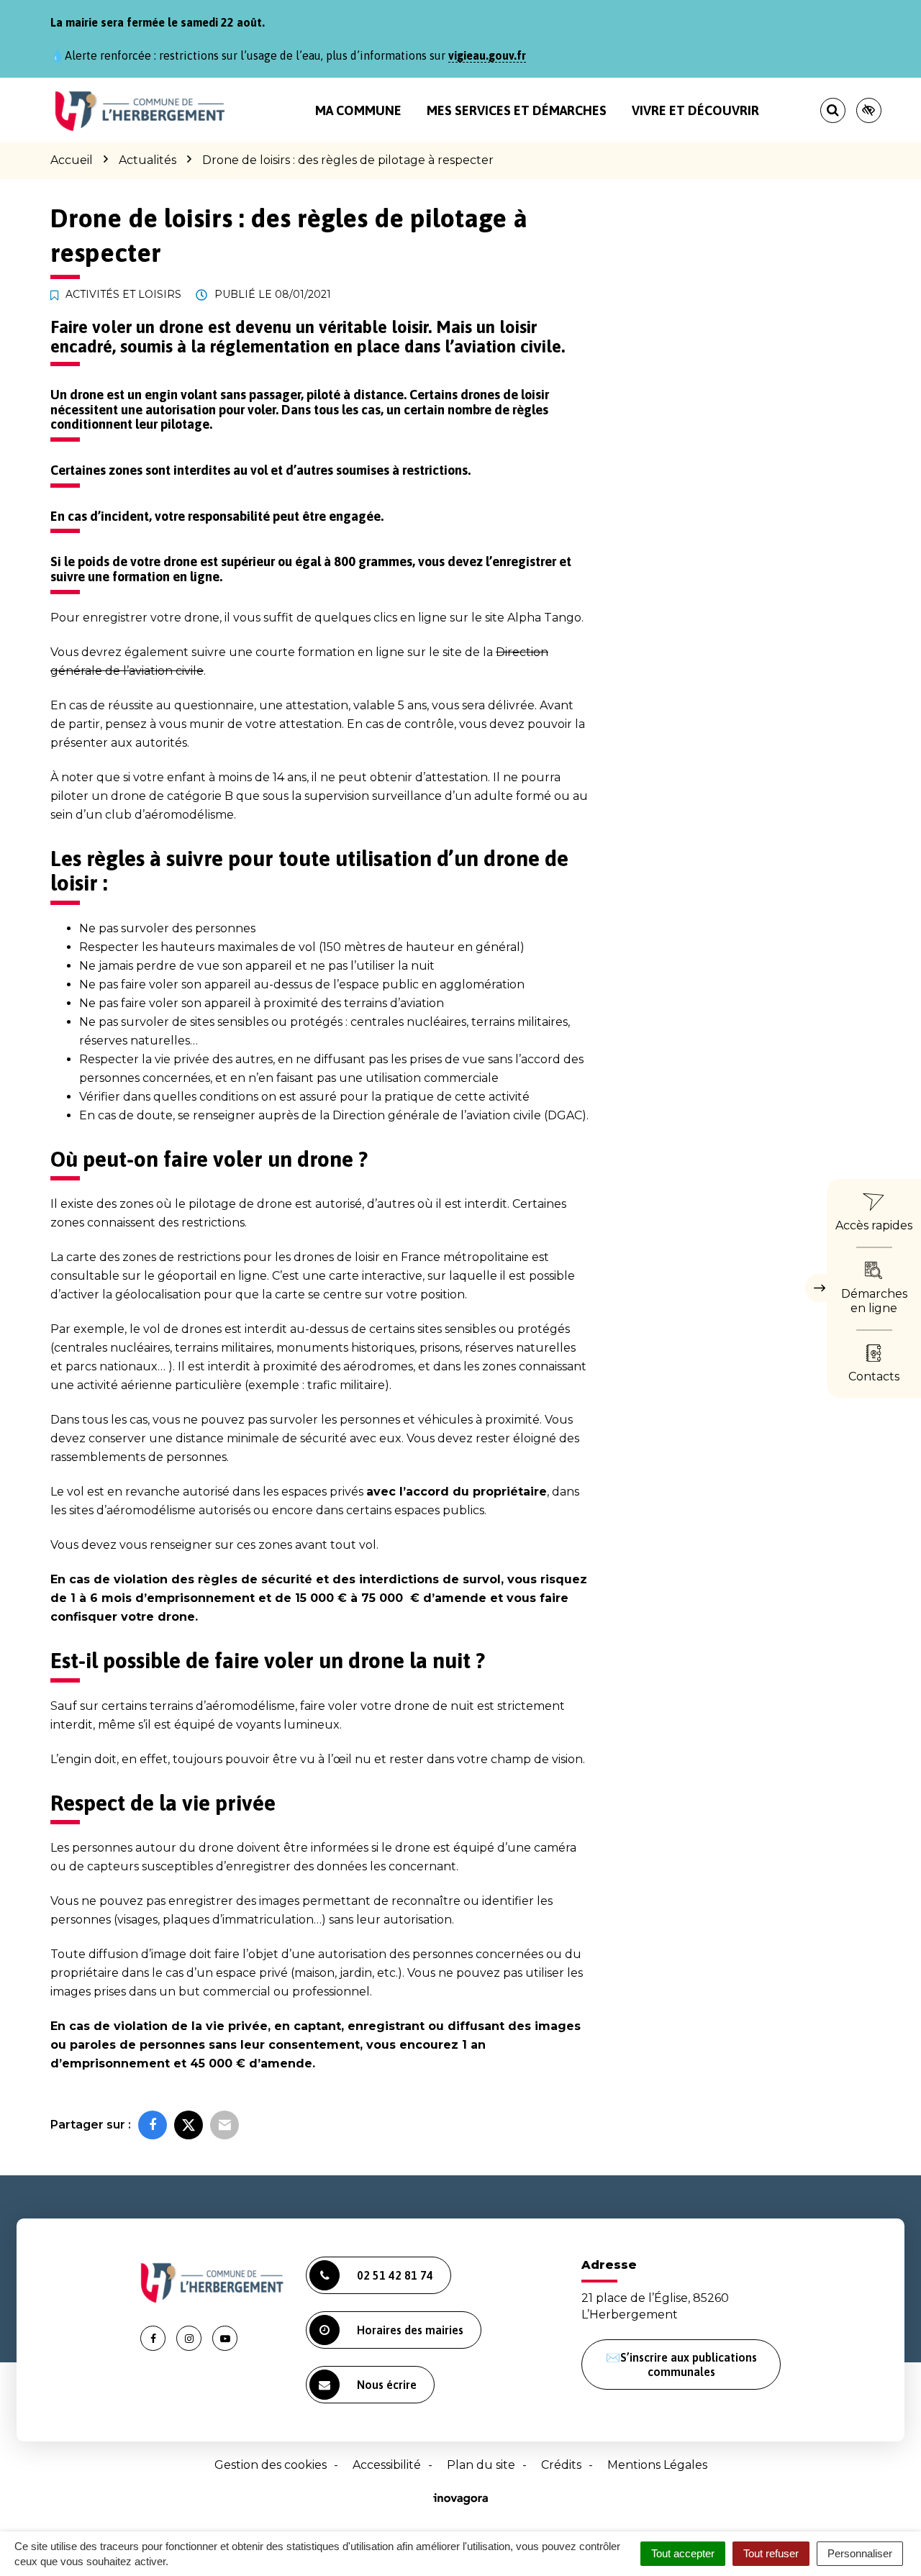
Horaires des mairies (410, 2330)
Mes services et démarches (517, 110)
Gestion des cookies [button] (271, 2465)
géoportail (187, 1276)
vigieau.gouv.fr (487, 55)
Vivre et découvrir (695, 110)
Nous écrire (387, 2385)
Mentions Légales (657, 2465)
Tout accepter (683, 2553)
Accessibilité (387, 2465)
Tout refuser (771, 2553)
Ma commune (358, 110)
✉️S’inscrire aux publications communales (681, 2365)
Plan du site (481, 2465)
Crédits (561, 2465)
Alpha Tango (544, 618)
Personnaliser (860, 2553)
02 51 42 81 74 (395, 2275)
